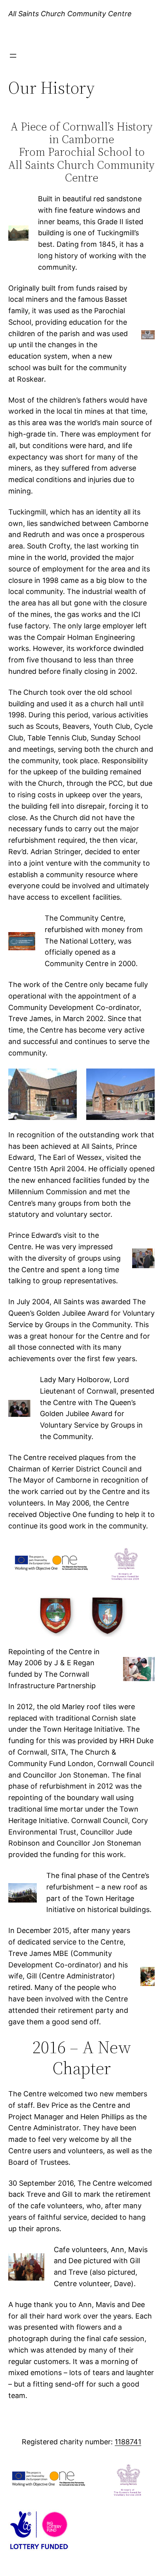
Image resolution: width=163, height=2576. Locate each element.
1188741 (128, 2442)
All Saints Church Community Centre (70, 14)
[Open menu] (13, 56)
